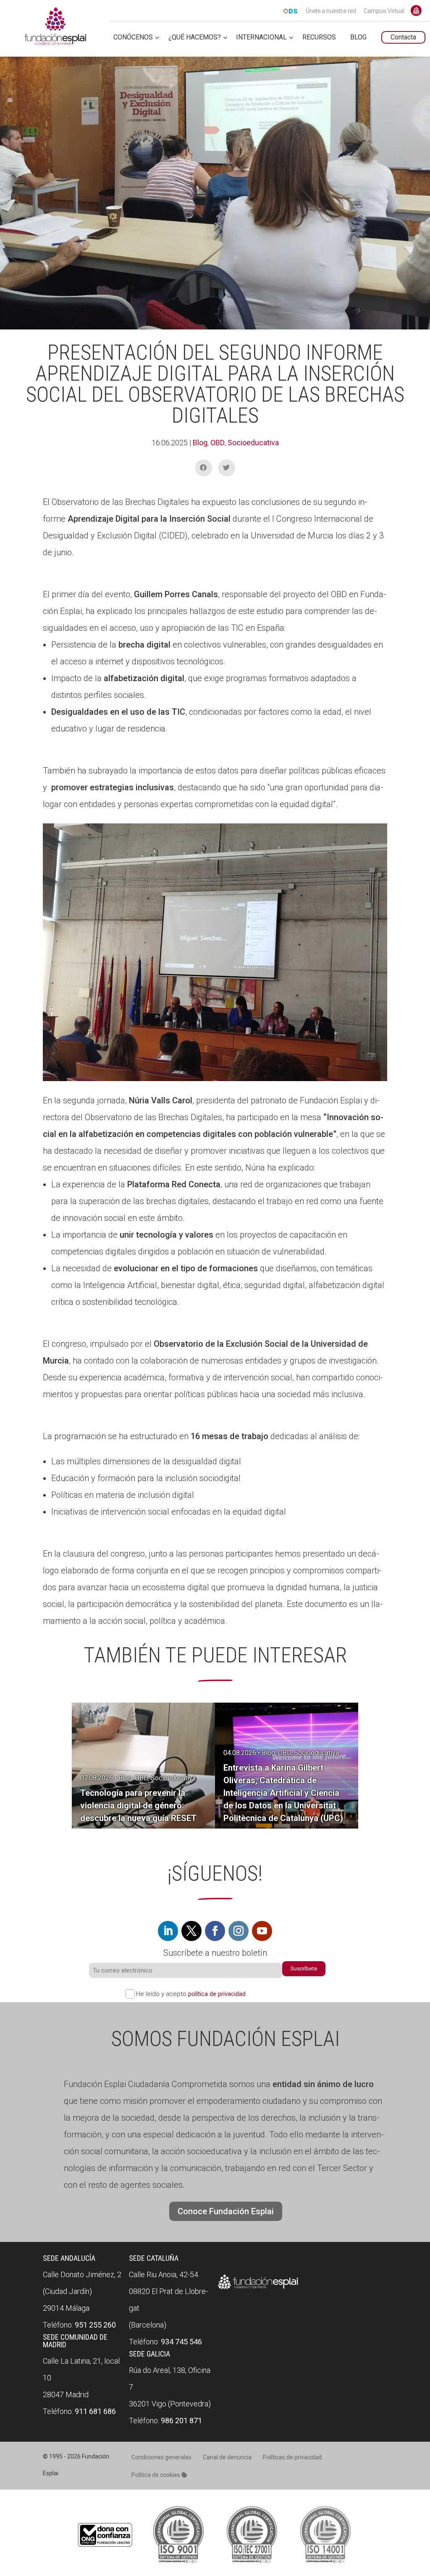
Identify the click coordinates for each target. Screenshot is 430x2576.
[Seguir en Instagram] (239, 1931)
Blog (200, 443)
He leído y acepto (191, 1994)
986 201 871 (181, 2421)
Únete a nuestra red (331, 11)
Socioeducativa (253, 443)
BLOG (358, 38)
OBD (218, 443)
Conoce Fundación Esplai (416, 10)
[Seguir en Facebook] (215, 1931)
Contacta (403, 37)
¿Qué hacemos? (195, 38)
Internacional (261, 38)
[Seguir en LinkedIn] (168, 1931)
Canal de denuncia (227, 2457)
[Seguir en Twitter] (191, 1931)
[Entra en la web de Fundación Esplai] (258, 2289)
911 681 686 (95, 2411)
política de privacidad (217, 1994)
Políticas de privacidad (292, 2457)
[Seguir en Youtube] (262, 1931)
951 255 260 (95, 2325)
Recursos (319, 38)
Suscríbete (304, 1969)
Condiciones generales (161, 2457)
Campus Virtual (384, 11)
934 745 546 (181, 2342)
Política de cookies (156, 2475)
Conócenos (133, 38)
